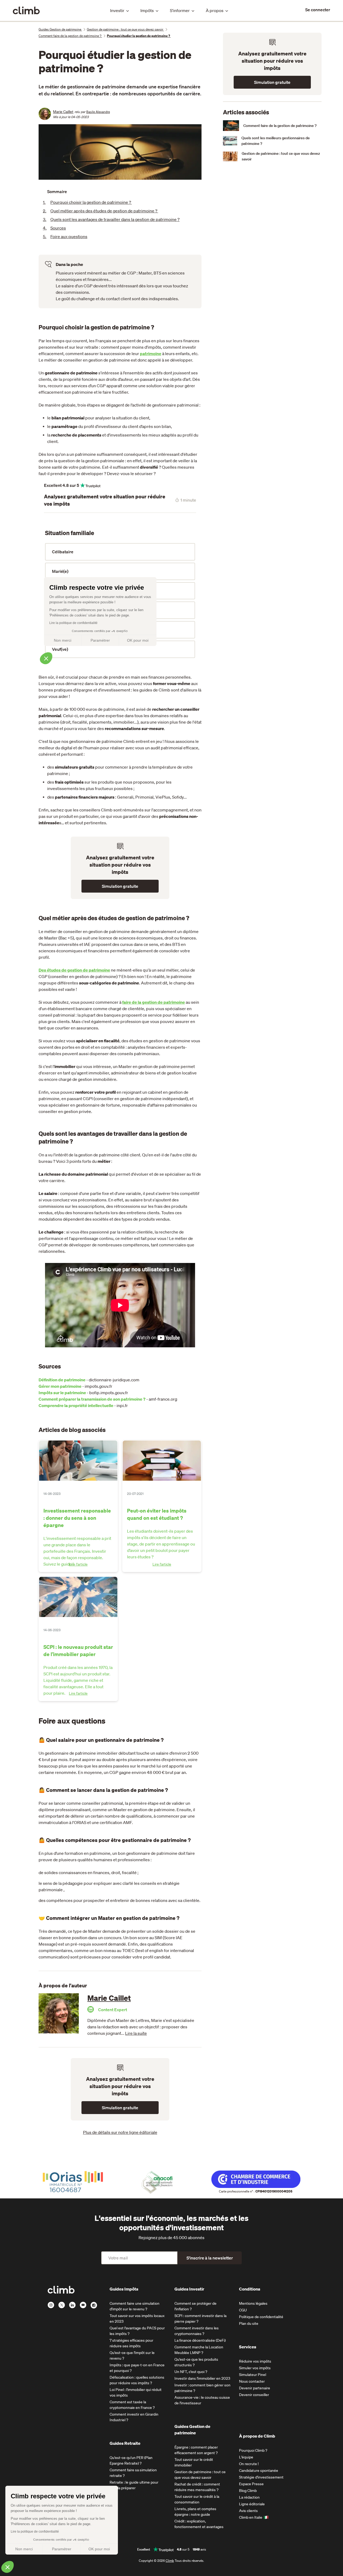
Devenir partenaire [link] (255, 2388)
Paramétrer (62, 2549)
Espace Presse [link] (251, 2484)
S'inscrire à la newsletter (210, 2258)
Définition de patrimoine (62, 1380)
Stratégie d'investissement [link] (261, 2477)
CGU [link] (243, 2310)
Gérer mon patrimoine (60, 1386)
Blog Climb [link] (248, 2491)
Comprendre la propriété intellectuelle (76, 1405)
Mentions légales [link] (253, 2303)
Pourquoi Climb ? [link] (253, 2450)
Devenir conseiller (254, 2395)
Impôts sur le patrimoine (62, 1393)
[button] (8, 2567)
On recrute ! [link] (249, 2464)
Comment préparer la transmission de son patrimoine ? (92, 1399)
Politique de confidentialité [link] (261, 2317)
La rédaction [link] (249, 2497)
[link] (318, 10)
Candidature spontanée (259, 2470)
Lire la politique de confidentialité (35, 2532)
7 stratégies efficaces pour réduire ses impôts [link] (131, 2343)
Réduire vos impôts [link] (255, 2361)
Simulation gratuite (120, 886)
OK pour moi (99, 2549)
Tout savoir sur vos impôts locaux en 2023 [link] (137, 2319)
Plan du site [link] (249, 2323)
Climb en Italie (251, 2517)
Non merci (24, 2549)
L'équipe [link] (246, 2457)
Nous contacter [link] (252, 2381)
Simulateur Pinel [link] (253, 2375)
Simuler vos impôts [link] (255, 2368)
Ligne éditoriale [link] (252, 2504)
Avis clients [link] (248, 2511)
